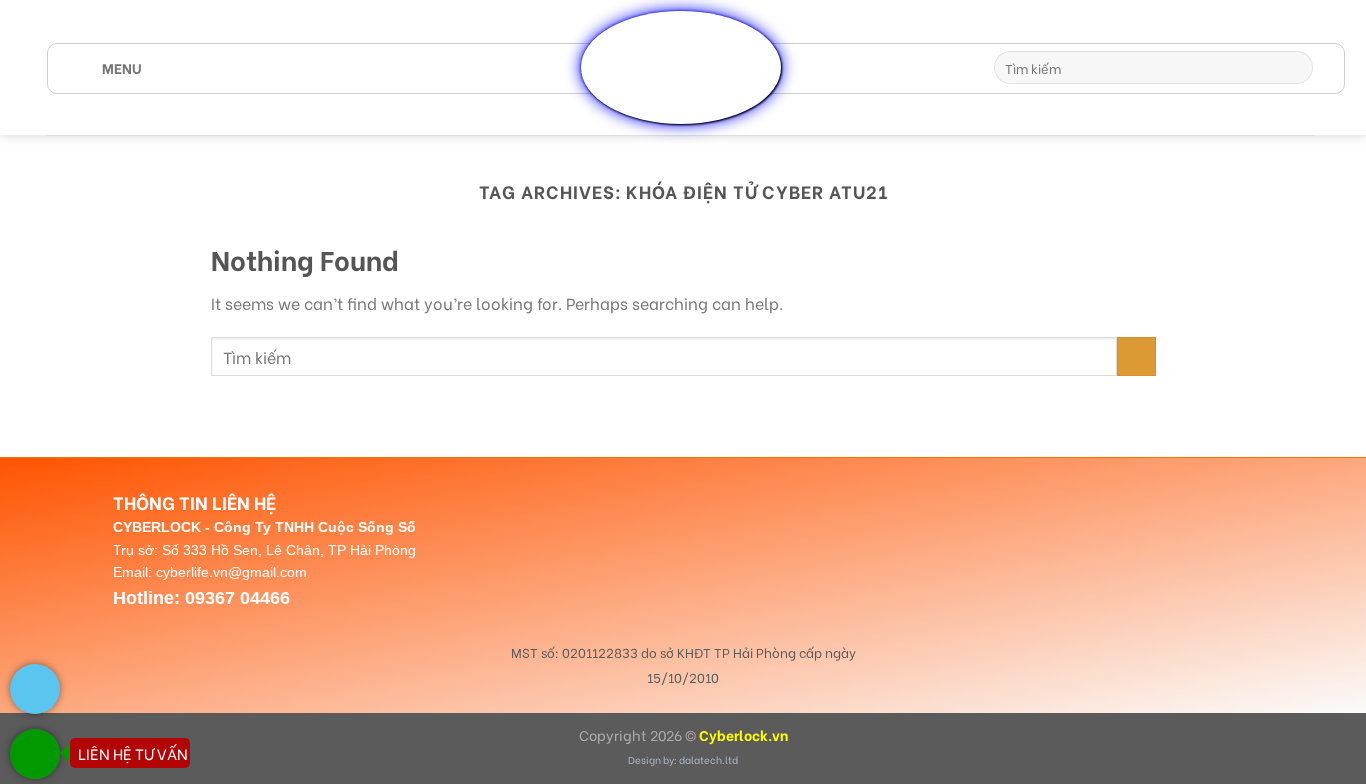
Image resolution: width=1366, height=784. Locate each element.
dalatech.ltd (708, 759)
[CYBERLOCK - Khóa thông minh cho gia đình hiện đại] (681, 67)
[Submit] (1294, 68)
